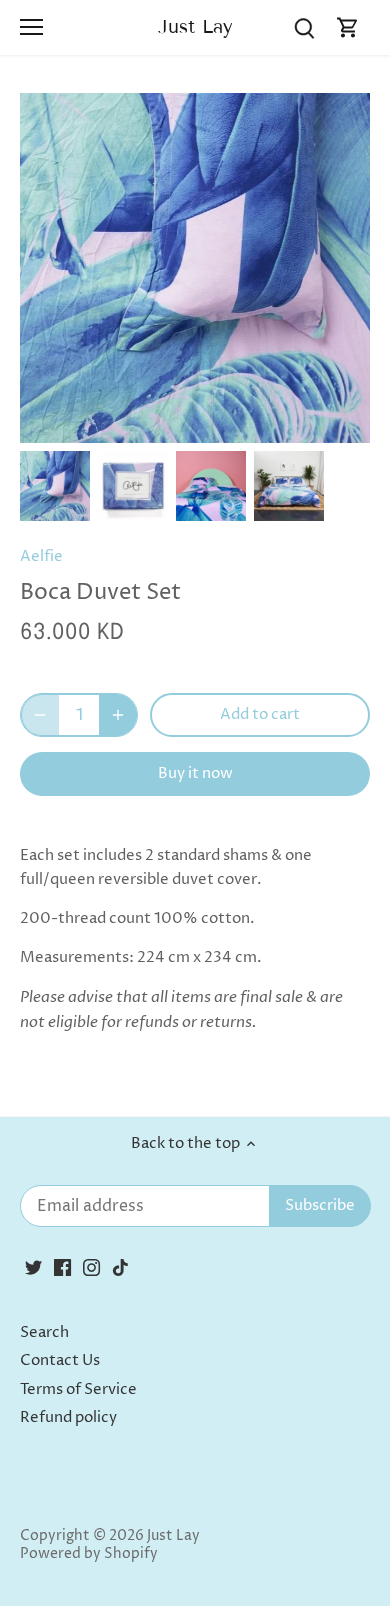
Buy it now (195, 773)
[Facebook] (62, 1266)
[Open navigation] (31, 27)
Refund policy (68, 1417)
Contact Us (60, 1360)
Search (44, 1332)
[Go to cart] (348, 27)
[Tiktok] (120, 1266)
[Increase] (118, 715)
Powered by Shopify (89, 1554)
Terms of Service (78, 1389)
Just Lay (195, 26)
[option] (55, 486)
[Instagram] (91, 1266)
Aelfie (41, 556)
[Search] (304, 27)
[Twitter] (33, 1266)
